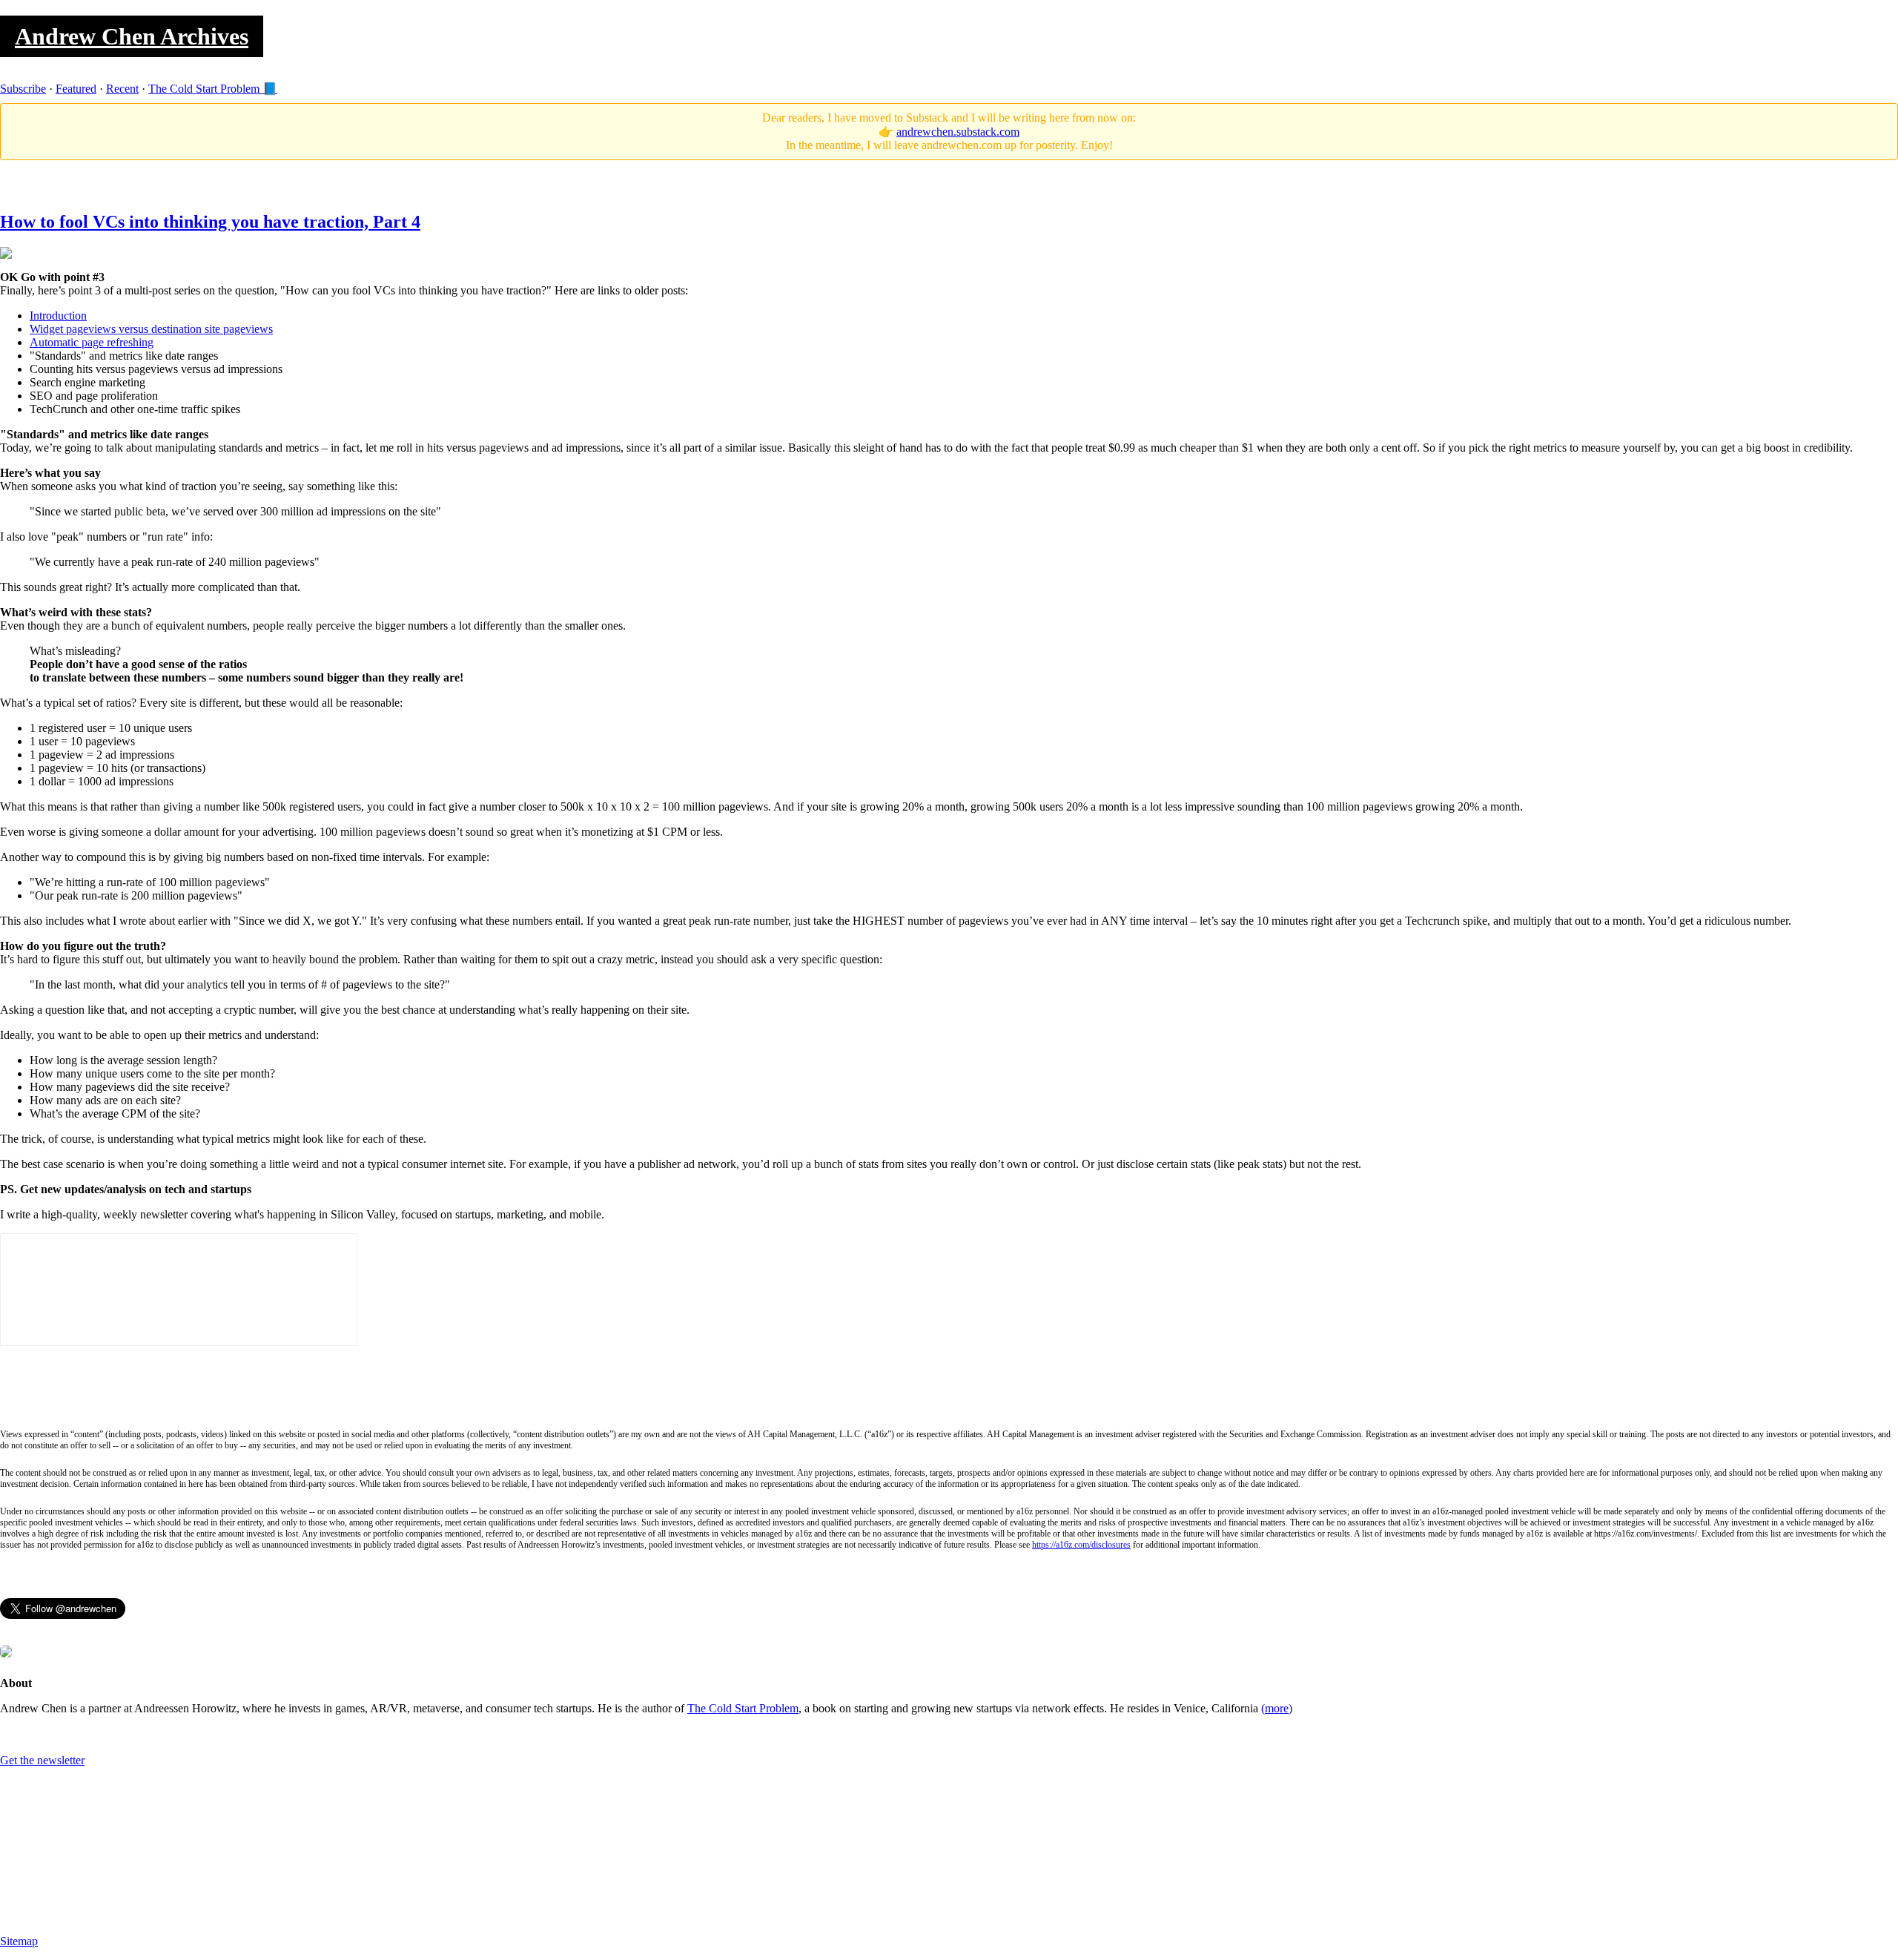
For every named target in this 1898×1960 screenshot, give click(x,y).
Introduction (58, 316)
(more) (1277, 1708)
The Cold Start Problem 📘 (213, 89)
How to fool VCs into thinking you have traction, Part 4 (210, 222)
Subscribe (23, 89)
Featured (76, 89)
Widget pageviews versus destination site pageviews (151, 329)
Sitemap (19, 1941)
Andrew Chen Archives (132, 36)
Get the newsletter (42, 1760)
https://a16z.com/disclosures (1081, 1545)
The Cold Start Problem (743, 1708)
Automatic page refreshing (92, 342)
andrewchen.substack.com (958, 132)
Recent (122, 89)
